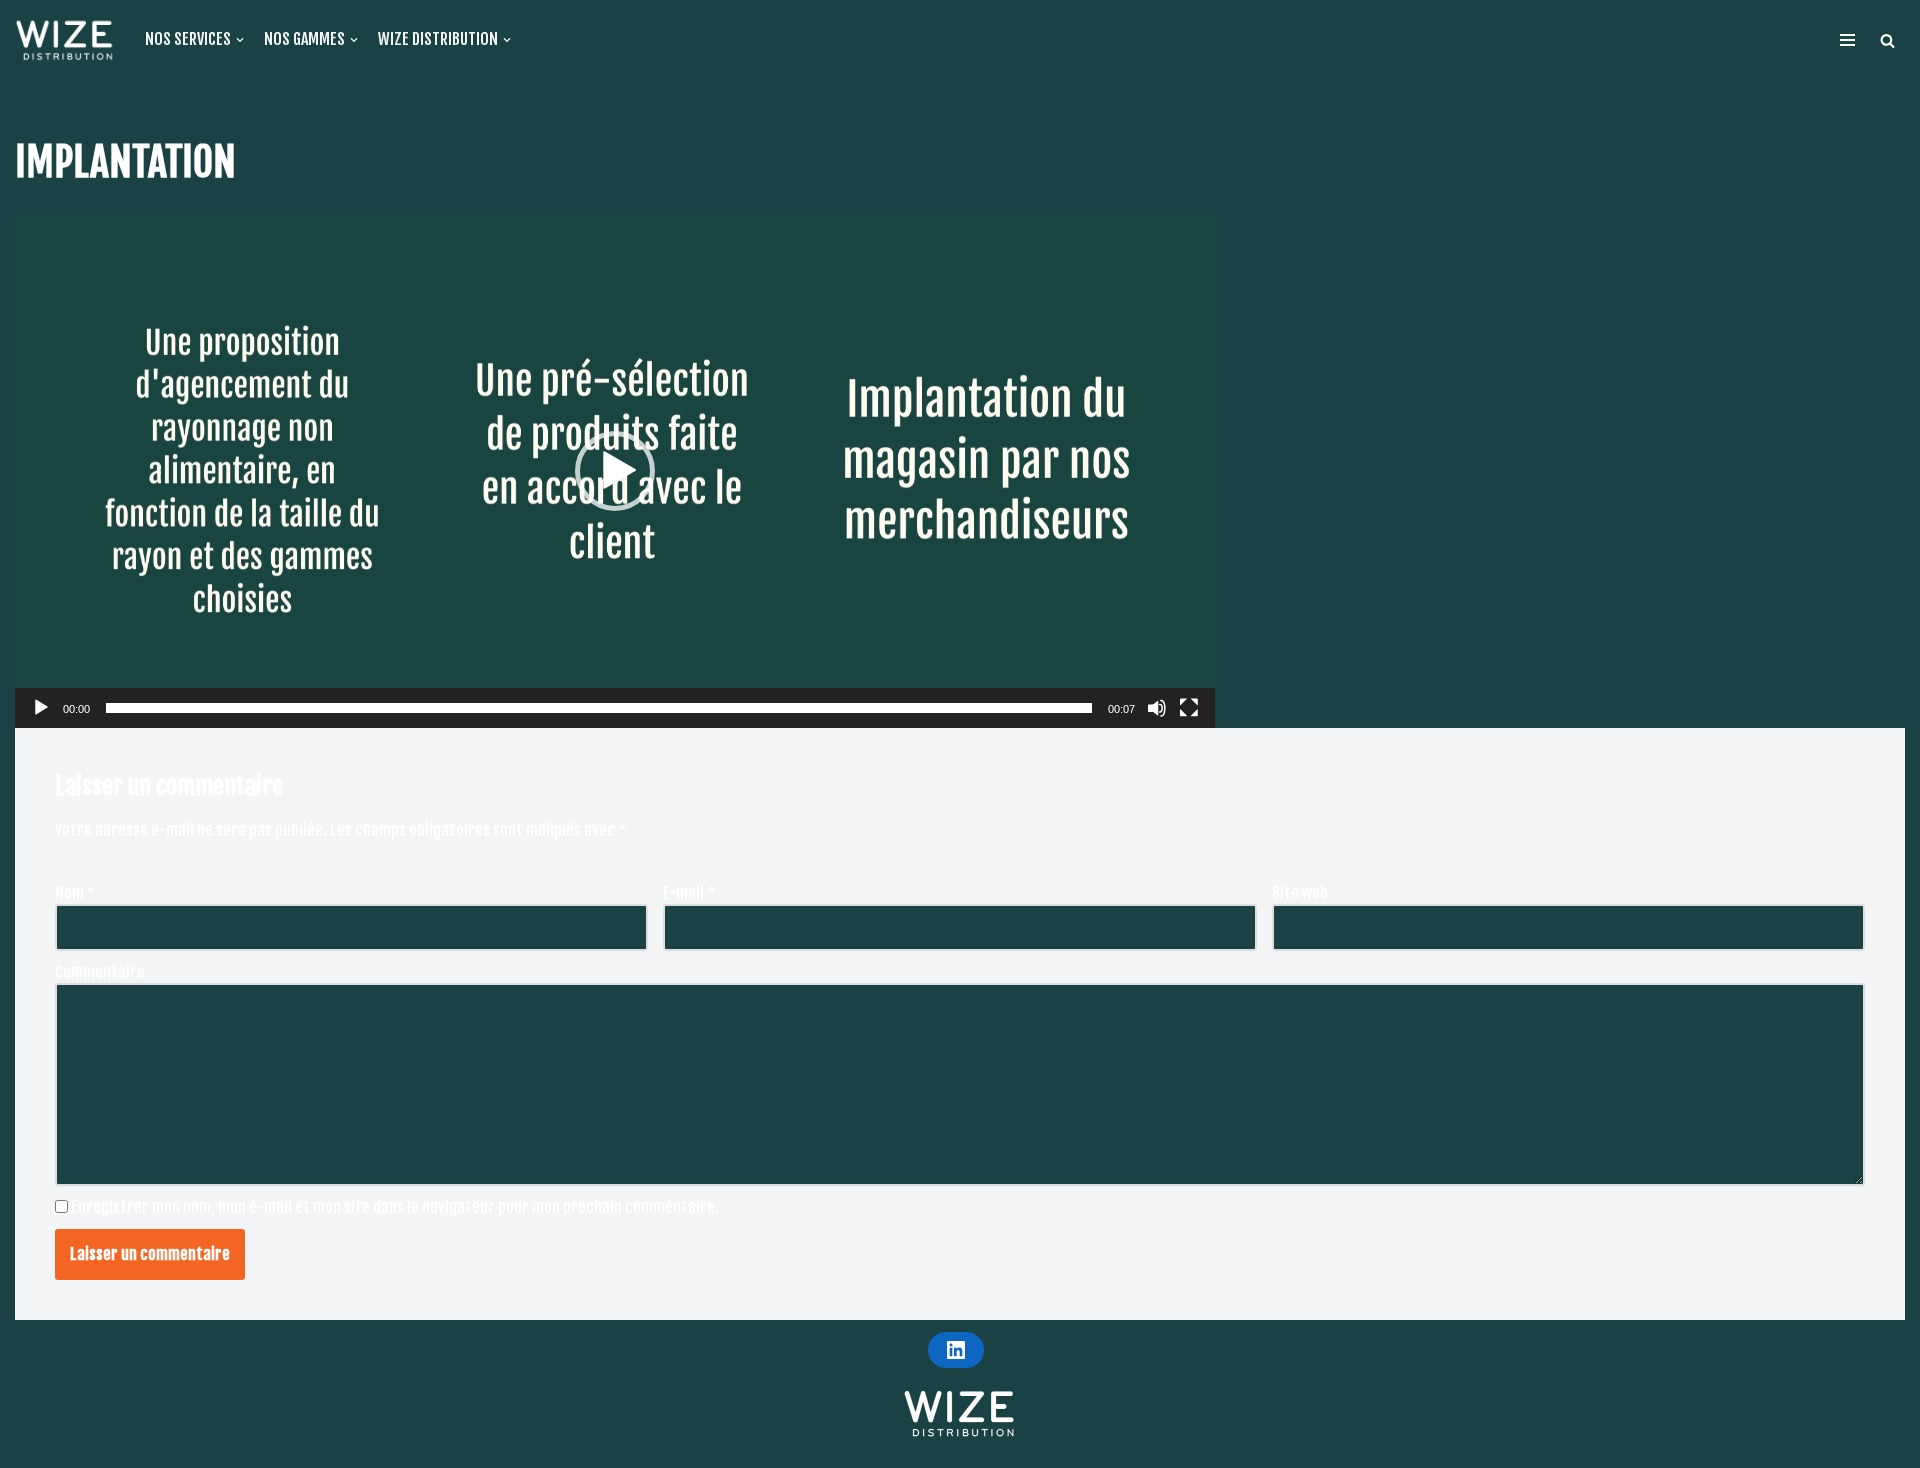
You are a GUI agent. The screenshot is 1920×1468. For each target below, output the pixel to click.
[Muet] (1157, 708)
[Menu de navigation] (1847, 40)
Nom (75, 893)
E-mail (689, 893)
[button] (1887, 40)
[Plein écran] (1189, 708)
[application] (615, 471)
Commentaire (100, 972)
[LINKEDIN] (956, 1350)
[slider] (599, 708)
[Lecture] (41, 708)
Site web (1300, 893)
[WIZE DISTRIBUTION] (65, 40)
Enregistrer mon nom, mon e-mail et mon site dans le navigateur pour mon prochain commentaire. (395, 1207)
